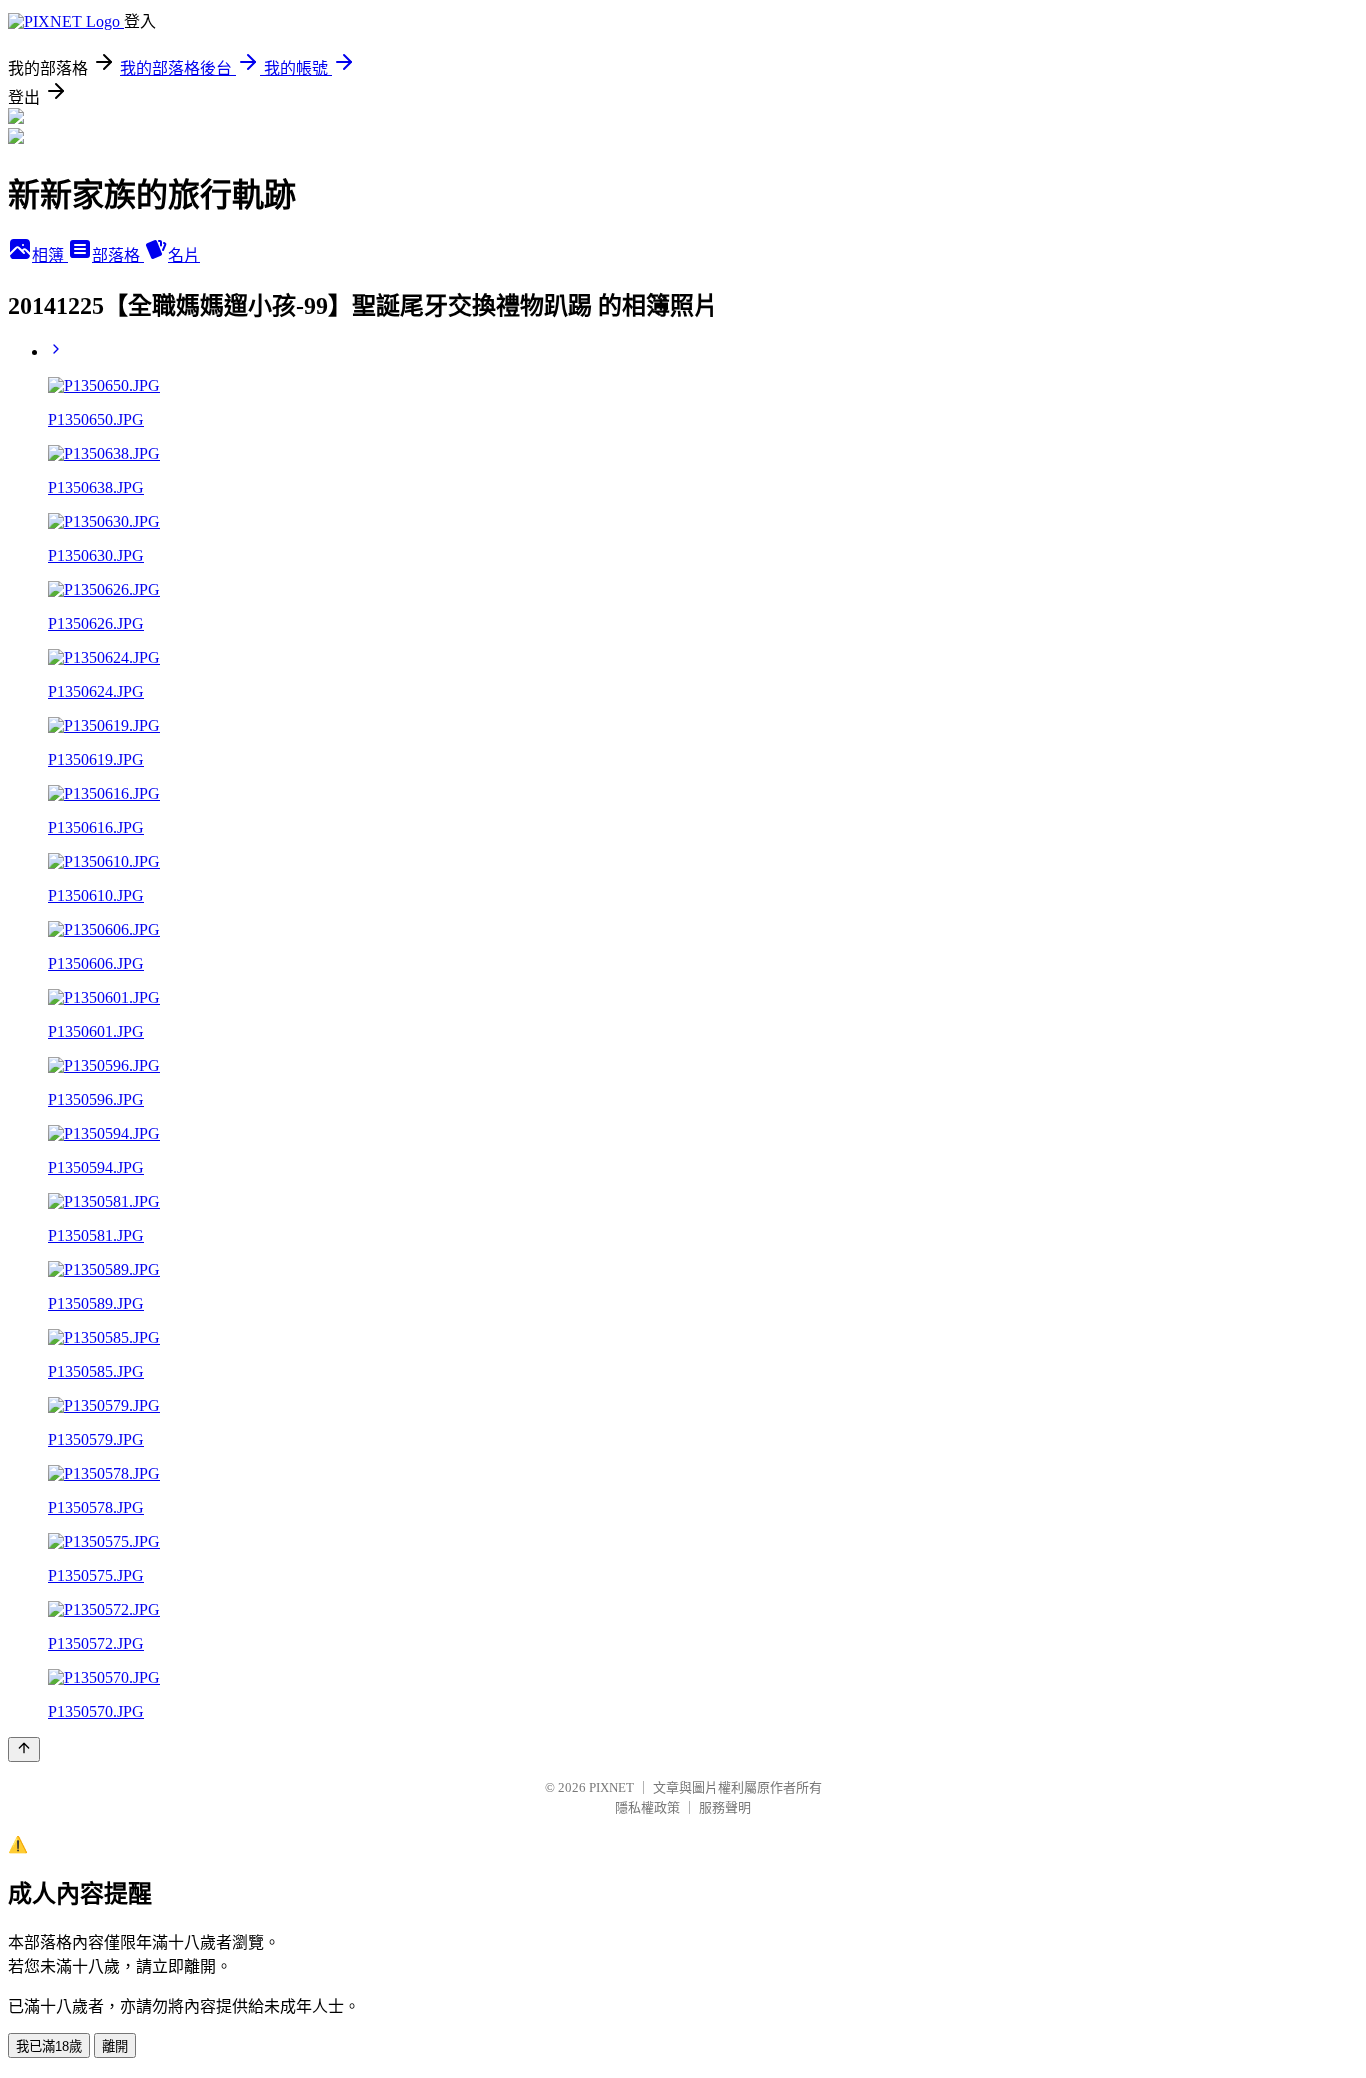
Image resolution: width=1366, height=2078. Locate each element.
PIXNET (611, 1787)
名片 (184, 255)
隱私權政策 (647, 1807)
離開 (115, 2046)
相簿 (50, 255)
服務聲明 (725, 1807)
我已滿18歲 (49, 2046)
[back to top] (24, 1749)
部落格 (118, 255)
